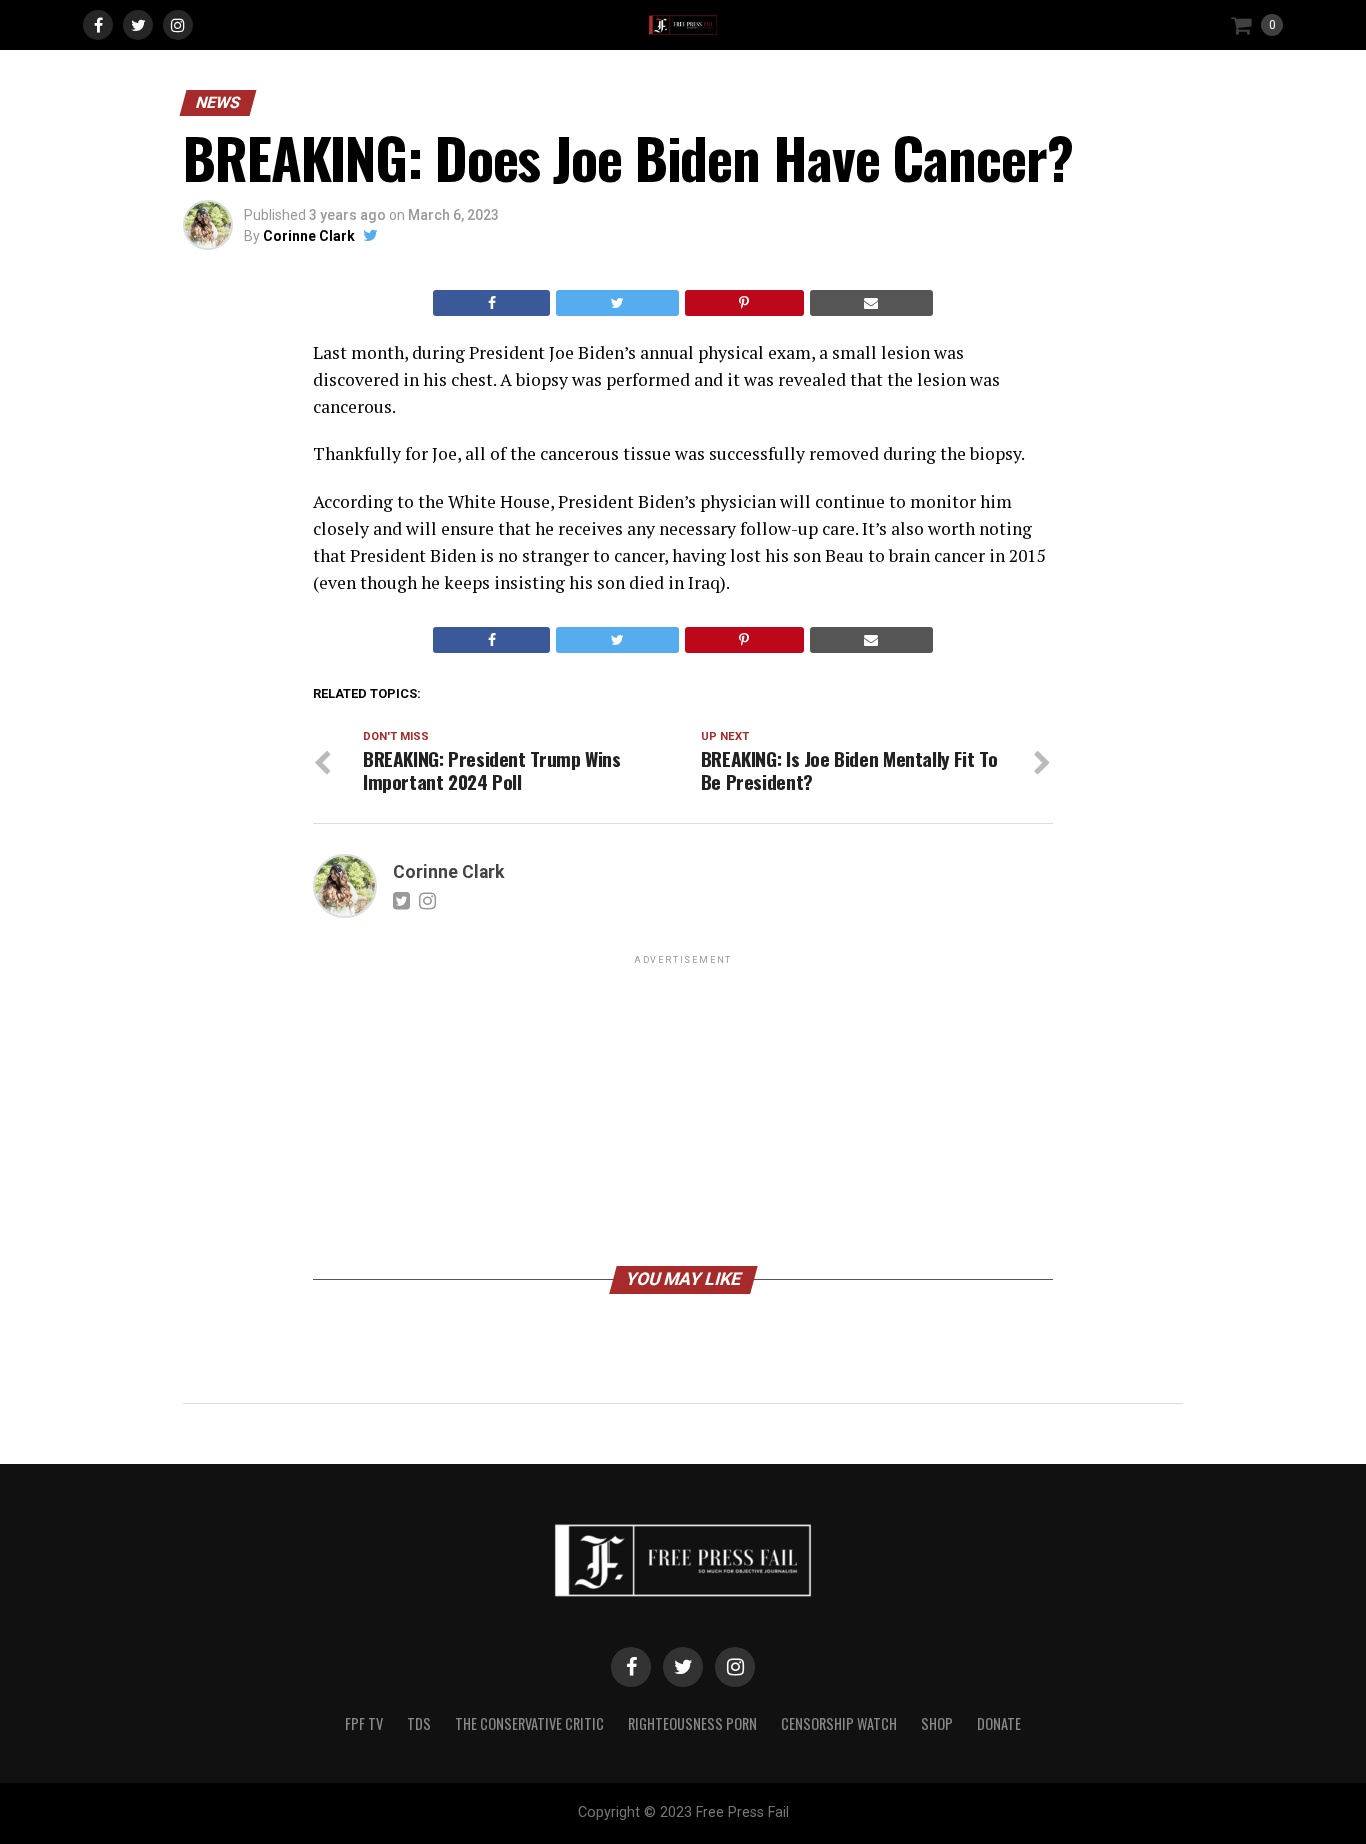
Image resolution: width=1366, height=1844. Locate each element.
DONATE (999, 1723)
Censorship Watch (839, 1723)
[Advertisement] (683, 1109)
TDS (419, 1723)
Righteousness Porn (692, 1723)
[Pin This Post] (744, 303)
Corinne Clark (309, 236)
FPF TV (364, 1723)
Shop (937, 1723)
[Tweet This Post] (617, 303)
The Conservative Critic (529, 1723)
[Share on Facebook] (491, 303)
